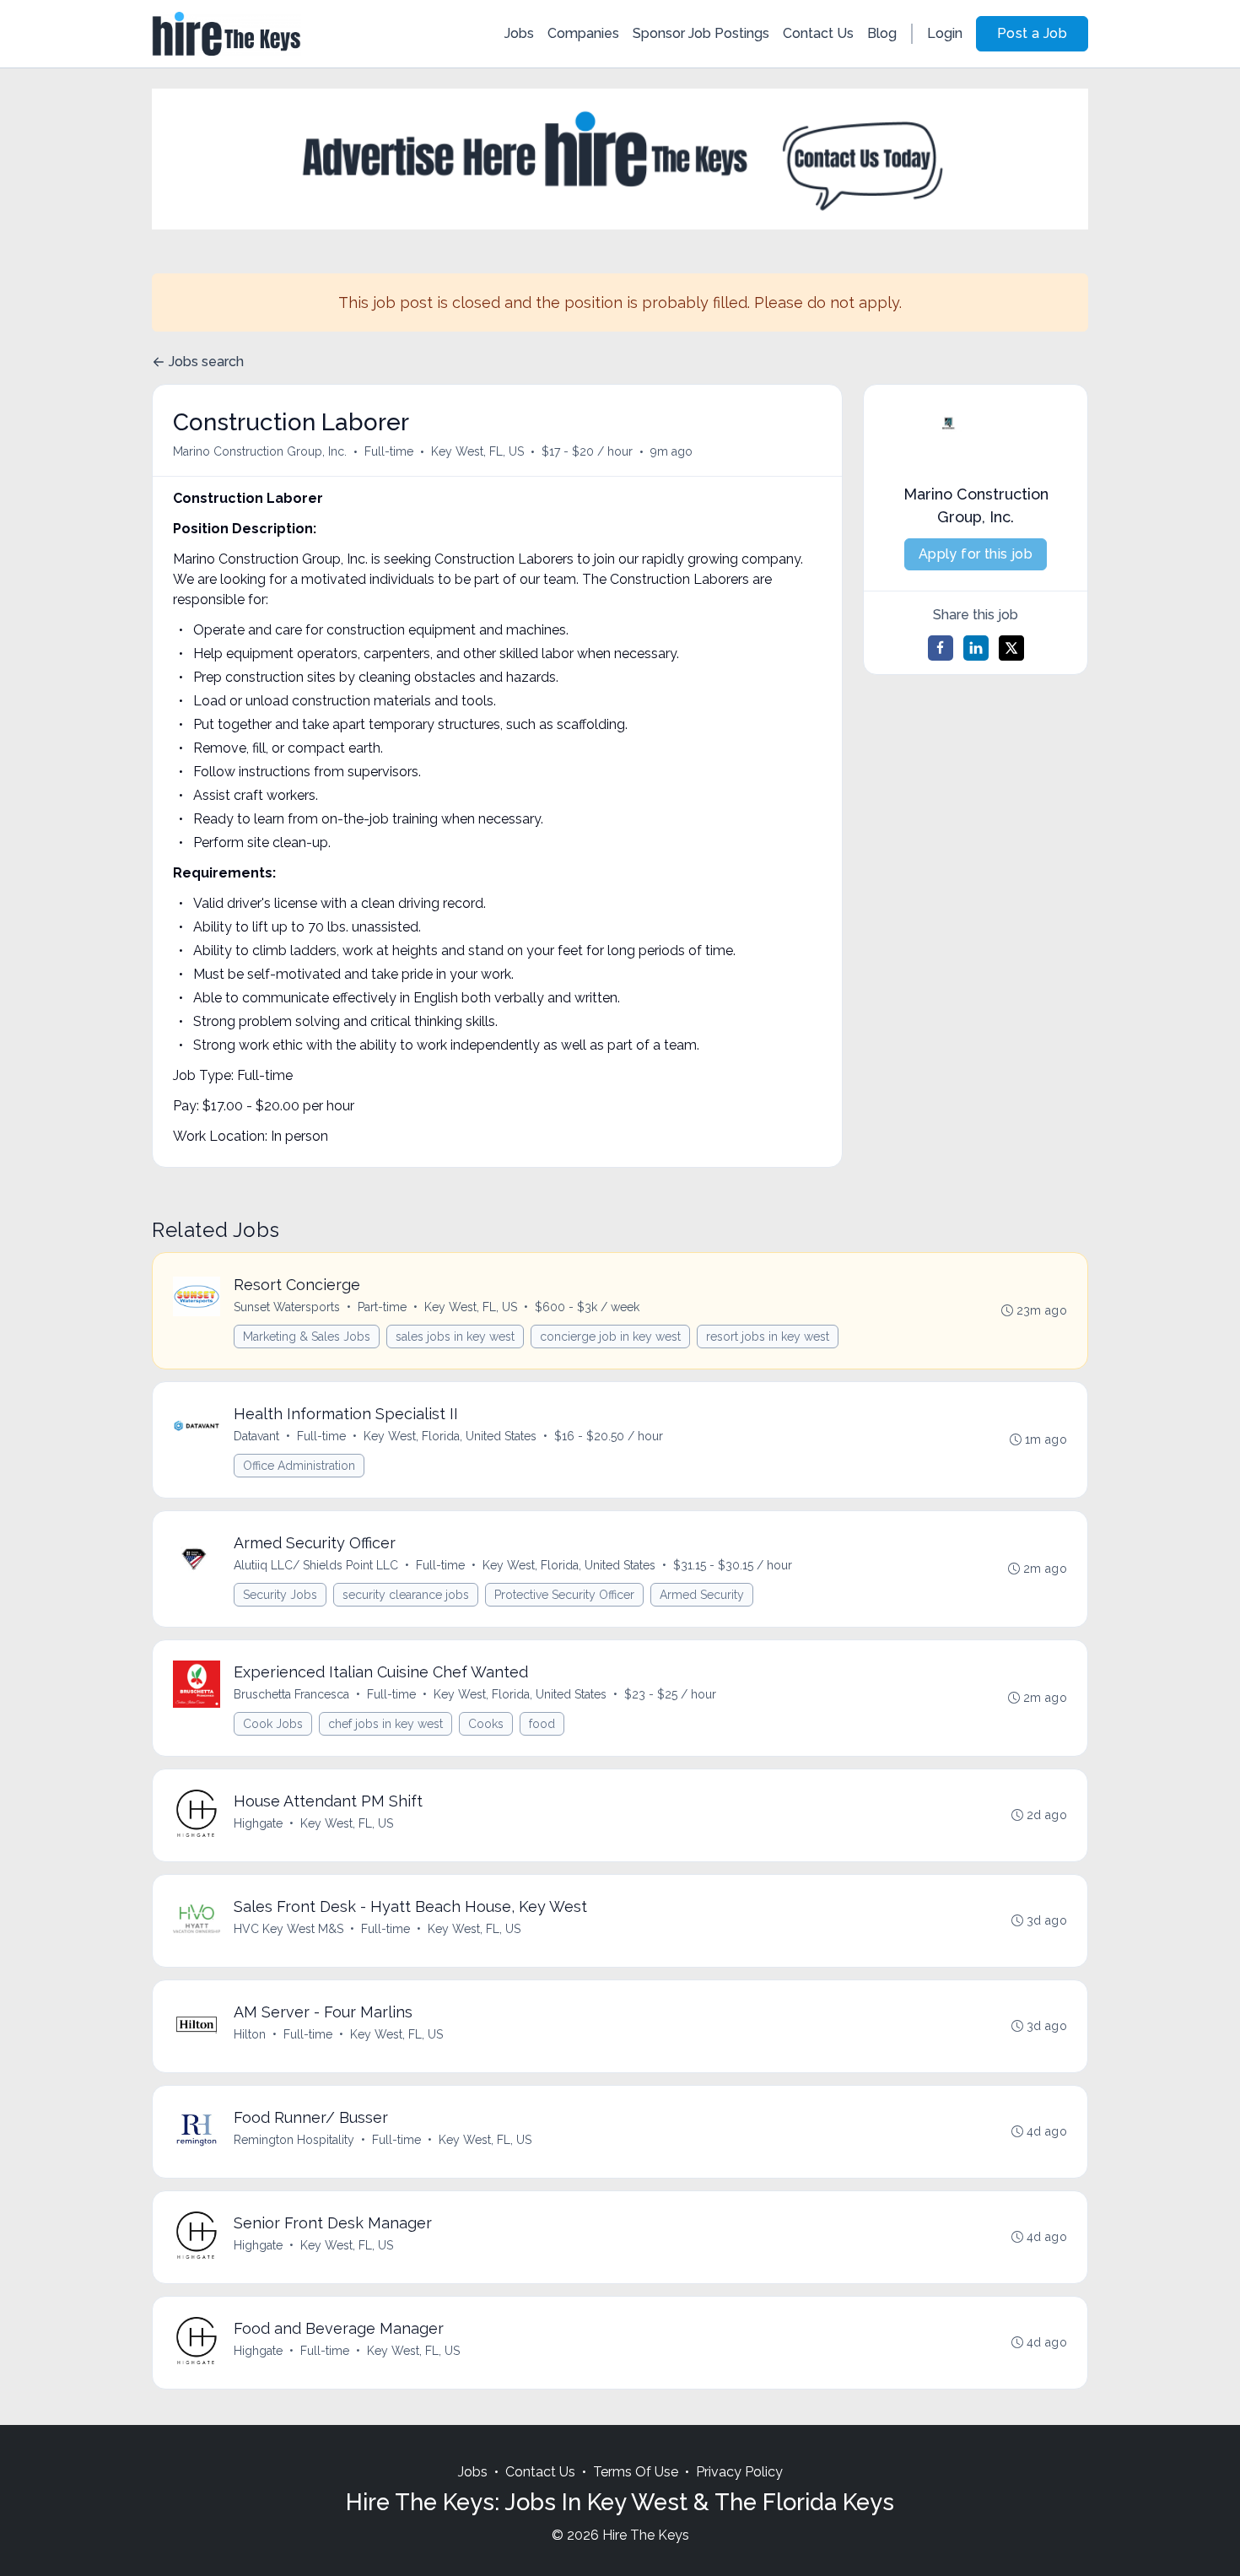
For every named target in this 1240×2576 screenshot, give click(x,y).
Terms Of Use (636, 2472)
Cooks (486, 1724)
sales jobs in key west (455, 1337)
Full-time (389, 451)
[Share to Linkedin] (976, 648)
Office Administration (299, 1466)
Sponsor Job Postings (701, 33)
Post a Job (1032, 33)
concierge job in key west (610, 1337)
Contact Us (818, 33)
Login (945, 33)
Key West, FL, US (477, 451)
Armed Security (702, 1595)
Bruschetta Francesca (291, 1694)
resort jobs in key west (768, 1337)
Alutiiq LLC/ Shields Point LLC (316, 1565)
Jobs (519, 33)
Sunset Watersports (287, 1307)
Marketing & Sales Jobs (307, 1337)
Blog (882, 33)
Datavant (256, 1436)
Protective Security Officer (564, 1595)
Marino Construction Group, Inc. (260, 451)
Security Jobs (280, 1595)
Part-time (382, 1307)
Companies (583, 33)
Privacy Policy (739, 2472)
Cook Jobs (273, 1724)
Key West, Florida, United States (450, 1436)
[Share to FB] (941, 648)
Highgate (258, 1823)
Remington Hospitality (294, 2140)
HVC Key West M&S (288, 1929)
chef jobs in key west (385, 1724)
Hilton (250, 2034)
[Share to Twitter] (1011, 648)
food (542, 1724)
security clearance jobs (406, 1595)
